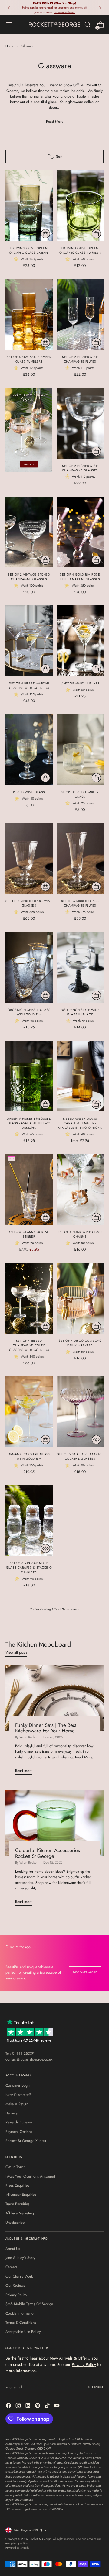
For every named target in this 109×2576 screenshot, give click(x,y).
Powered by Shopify (17, 2548)
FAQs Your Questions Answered (30, 2176)
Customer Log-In (18, 2085)
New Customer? (18, 2095)
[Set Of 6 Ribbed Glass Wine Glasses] (29, 858)
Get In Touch (15, 2167)
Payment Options (19, 2132)
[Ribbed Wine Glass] (29, 750)
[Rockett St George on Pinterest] (38, 2406)
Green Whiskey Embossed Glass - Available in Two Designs (29, 1123)
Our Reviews (15, 2285)
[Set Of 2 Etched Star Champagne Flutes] (80, 314)
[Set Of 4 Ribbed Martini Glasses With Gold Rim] (29, 641)
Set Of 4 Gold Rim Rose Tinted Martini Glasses (80, 577)
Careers (11, 2267)
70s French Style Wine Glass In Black (80, 1012)
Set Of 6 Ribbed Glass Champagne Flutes (80, 903)
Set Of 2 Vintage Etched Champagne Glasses (29, 577)
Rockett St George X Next (26, 2141)
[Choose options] (45, 1104)
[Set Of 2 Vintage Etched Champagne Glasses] (29, 532)
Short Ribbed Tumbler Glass (80, 794)
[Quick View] (96, 1440)
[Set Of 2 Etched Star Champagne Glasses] (80, 423)
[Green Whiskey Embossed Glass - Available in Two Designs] (29, 1076)
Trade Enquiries (17, 2204)
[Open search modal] (87, 25)
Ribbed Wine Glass (29, 792)
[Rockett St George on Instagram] (19, 2406)
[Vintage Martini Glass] (80, 641)
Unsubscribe (15, 2223)
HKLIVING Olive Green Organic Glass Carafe (29, 250)
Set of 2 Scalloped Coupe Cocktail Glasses (80, 1456)
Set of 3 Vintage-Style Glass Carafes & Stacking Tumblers (29, 1567)
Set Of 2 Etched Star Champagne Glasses (80, 468)
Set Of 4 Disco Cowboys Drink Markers (80, 1343)
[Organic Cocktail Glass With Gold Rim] (29, 1412)
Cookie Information (20, 2313)
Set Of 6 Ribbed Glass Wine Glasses (29, 903)
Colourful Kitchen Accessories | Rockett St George (49, 1853)
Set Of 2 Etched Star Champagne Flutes (80, 359)
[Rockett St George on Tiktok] (48, 2406)
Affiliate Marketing (20, 2213)
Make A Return (17, 2104)
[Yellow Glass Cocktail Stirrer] (29, 1189)
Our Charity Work (19, 2276)
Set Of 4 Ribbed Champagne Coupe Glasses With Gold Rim (29, 1345)
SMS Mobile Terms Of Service (29, 2304)
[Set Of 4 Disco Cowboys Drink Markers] (80, 1298)
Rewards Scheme (19, 2122)
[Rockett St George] (54, 24)
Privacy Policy (16, 2295)
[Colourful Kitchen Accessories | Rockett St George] (54, 1823)
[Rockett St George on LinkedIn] (28, 2406)
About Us (13, 2249)
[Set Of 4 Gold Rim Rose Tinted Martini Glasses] (80, 532)
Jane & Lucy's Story (20, 2258)
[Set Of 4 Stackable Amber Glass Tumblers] (29, 314)
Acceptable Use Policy (23, 2332)
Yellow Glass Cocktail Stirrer (29, 1234)
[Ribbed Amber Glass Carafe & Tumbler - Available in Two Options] (80, 1076)
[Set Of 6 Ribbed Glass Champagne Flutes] (80, 858)
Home (10, 46)
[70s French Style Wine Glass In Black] (80, 967)
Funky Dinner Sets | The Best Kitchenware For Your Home (46, 1728)
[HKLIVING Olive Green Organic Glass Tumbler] (80, 206)
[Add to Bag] (45, 234)
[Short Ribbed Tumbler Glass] (80, 750)
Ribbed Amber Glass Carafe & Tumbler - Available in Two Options (80, 1123)
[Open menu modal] (9, 25)
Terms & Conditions (21, 2323)
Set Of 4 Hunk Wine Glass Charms (80, 1234)
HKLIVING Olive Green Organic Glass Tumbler (80, 250)
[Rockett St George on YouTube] (58, 2406)
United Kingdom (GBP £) (27, 2530)
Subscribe (96, 2388)
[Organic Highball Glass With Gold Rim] (29, 967)
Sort (59, 157)
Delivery (12, 2113)
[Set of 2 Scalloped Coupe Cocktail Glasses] (80, 1412)
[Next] (100, 8)
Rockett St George (40, 2539)
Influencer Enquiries (21, 2195)
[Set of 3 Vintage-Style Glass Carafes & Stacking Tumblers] (29, 1520)
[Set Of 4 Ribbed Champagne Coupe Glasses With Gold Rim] (29, 1298)
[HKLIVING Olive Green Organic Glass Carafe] (29, 206)
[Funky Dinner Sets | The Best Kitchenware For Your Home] (54, 1698)
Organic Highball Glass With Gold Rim (29, 1012)
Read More (55, 122)
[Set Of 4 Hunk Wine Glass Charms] (80, 1189)
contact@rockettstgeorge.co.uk (29, 2059)
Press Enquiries (17, 2185)
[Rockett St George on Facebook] (9, 2406)
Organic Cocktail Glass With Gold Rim (29, 1456)
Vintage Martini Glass (80, 683)
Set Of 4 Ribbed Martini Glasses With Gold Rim (29, 686)
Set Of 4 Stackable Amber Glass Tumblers (29, 359)
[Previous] (9, 8)
